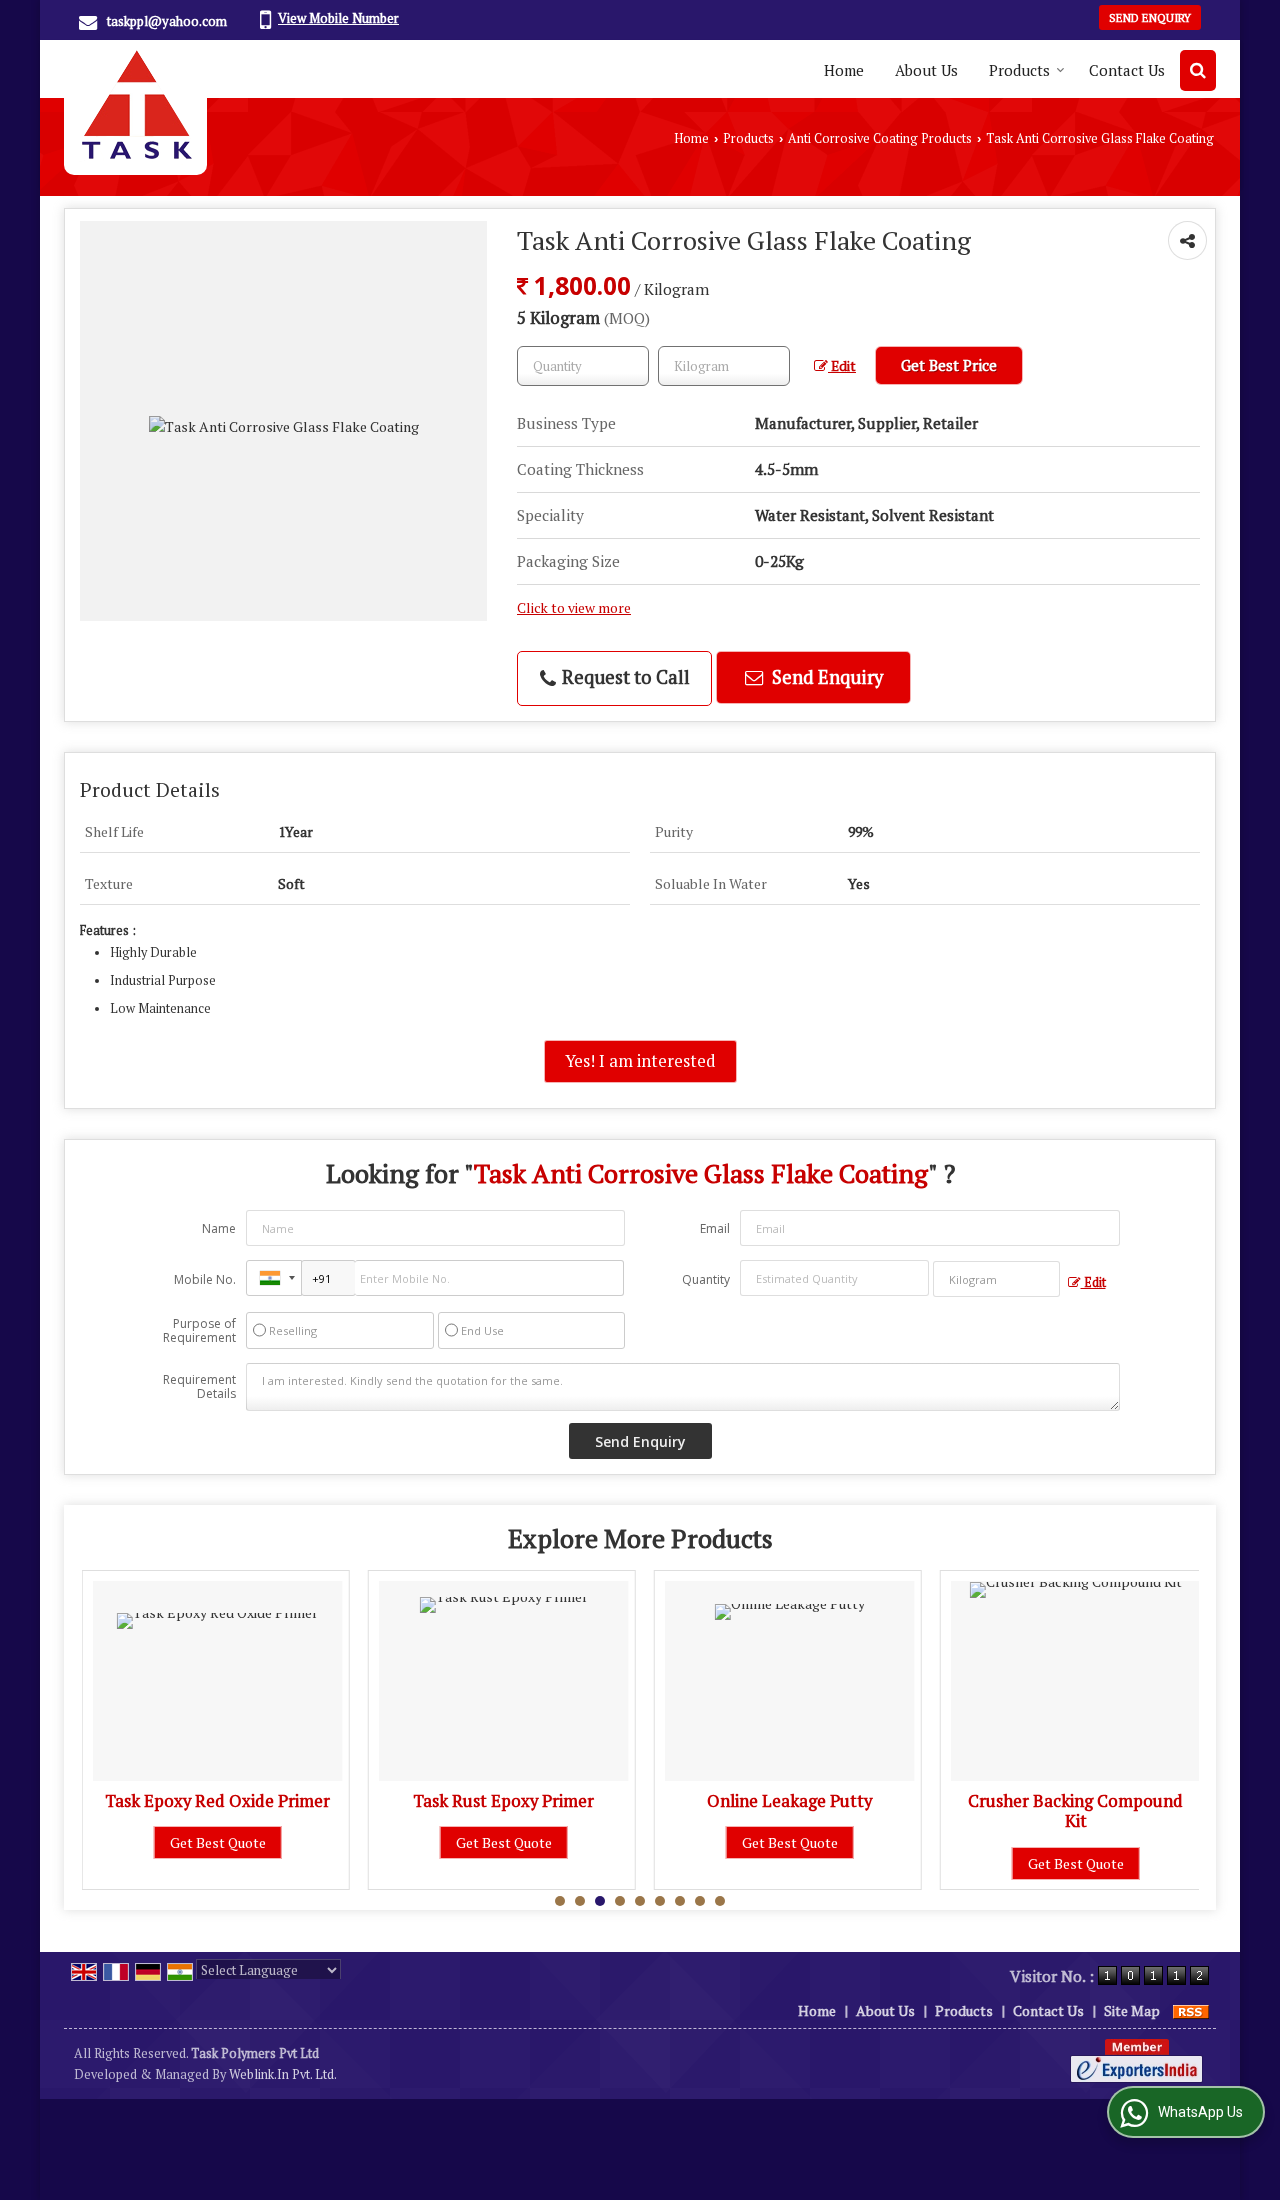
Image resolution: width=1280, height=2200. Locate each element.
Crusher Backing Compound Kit (1075, 1811)
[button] (338, 18)
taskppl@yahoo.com (167, 21)
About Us (926, 70)
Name (219, 1228)
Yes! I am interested (640, 1061)
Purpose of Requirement (199, 1331)
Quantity (706, 1279)
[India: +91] (274, 1278)
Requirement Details (199, 1387)
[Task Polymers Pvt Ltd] (135, 107)
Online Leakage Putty (789, 1801)
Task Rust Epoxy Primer (503, 1801)
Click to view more (574, 608)
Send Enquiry (1150, 17)
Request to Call (624, 677)
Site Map (1132, 2010)
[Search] (1198, 70)
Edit (842, 366)
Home (844, 70)
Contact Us (1127, 70)
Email (715, 1228)
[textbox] (724, 366)
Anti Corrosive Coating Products (880, 138)
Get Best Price (949, 365)
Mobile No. (205, 1279)
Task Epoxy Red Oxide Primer (217, 1801)
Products (1019, 70)
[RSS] (1191, 2010)
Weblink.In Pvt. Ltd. (283, 2074)
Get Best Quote (218, 1842)
